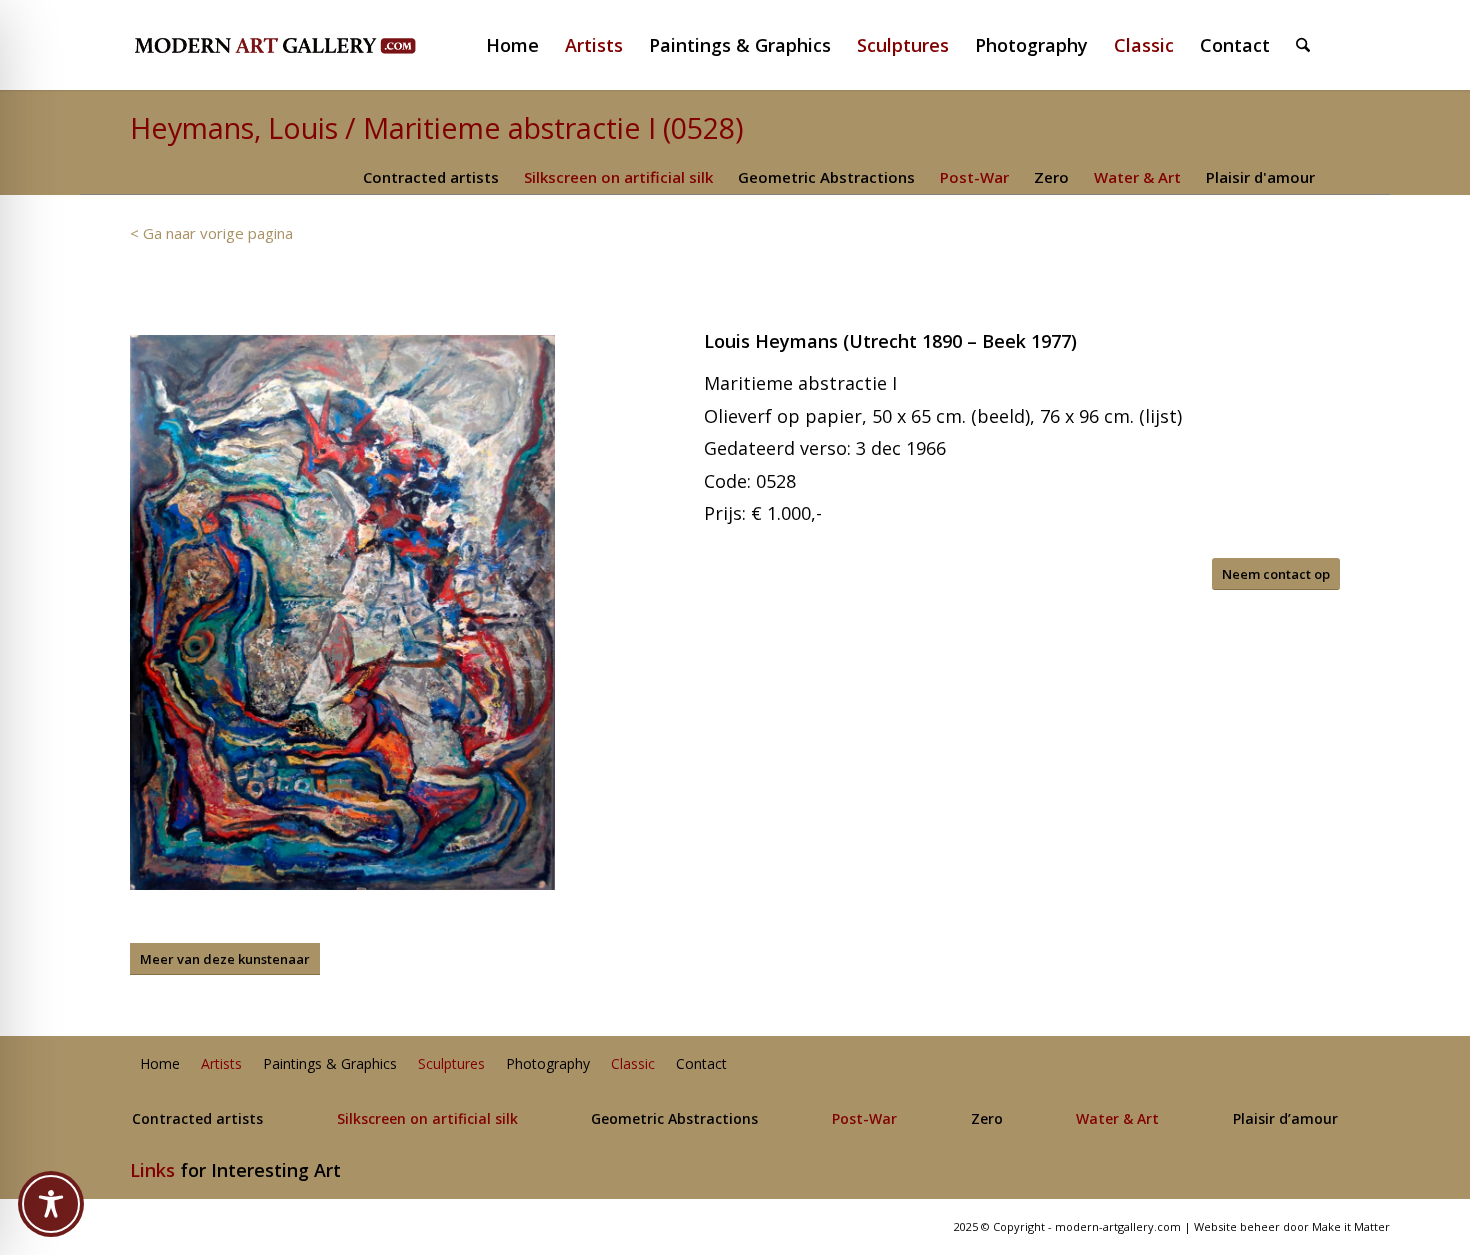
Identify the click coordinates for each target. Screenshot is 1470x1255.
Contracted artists (431, 177)
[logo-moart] (327, 45)
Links (152, 1170)
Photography (548, 1064)
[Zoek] (1303, 45)
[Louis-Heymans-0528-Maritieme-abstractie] (342, 612)
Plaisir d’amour (1285, 1119)
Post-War (974, 177)
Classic (633, 1064)
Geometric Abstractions (826, 177)
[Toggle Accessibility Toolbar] (51, 1204)
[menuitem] (521, 45)
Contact (701, 1064)
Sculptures (451, 1064)
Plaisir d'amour (1260, 177)
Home (160, 1064)
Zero (1051, 177)
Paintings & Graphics (330, 1064)
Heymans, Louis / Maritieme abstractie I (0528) (437, 127)
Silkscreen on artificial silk (618, 177)
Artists (221, 1064)
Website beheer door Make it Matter (1292, 1226)
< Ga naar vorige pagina (211, 233)
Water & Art (1137, 177)
